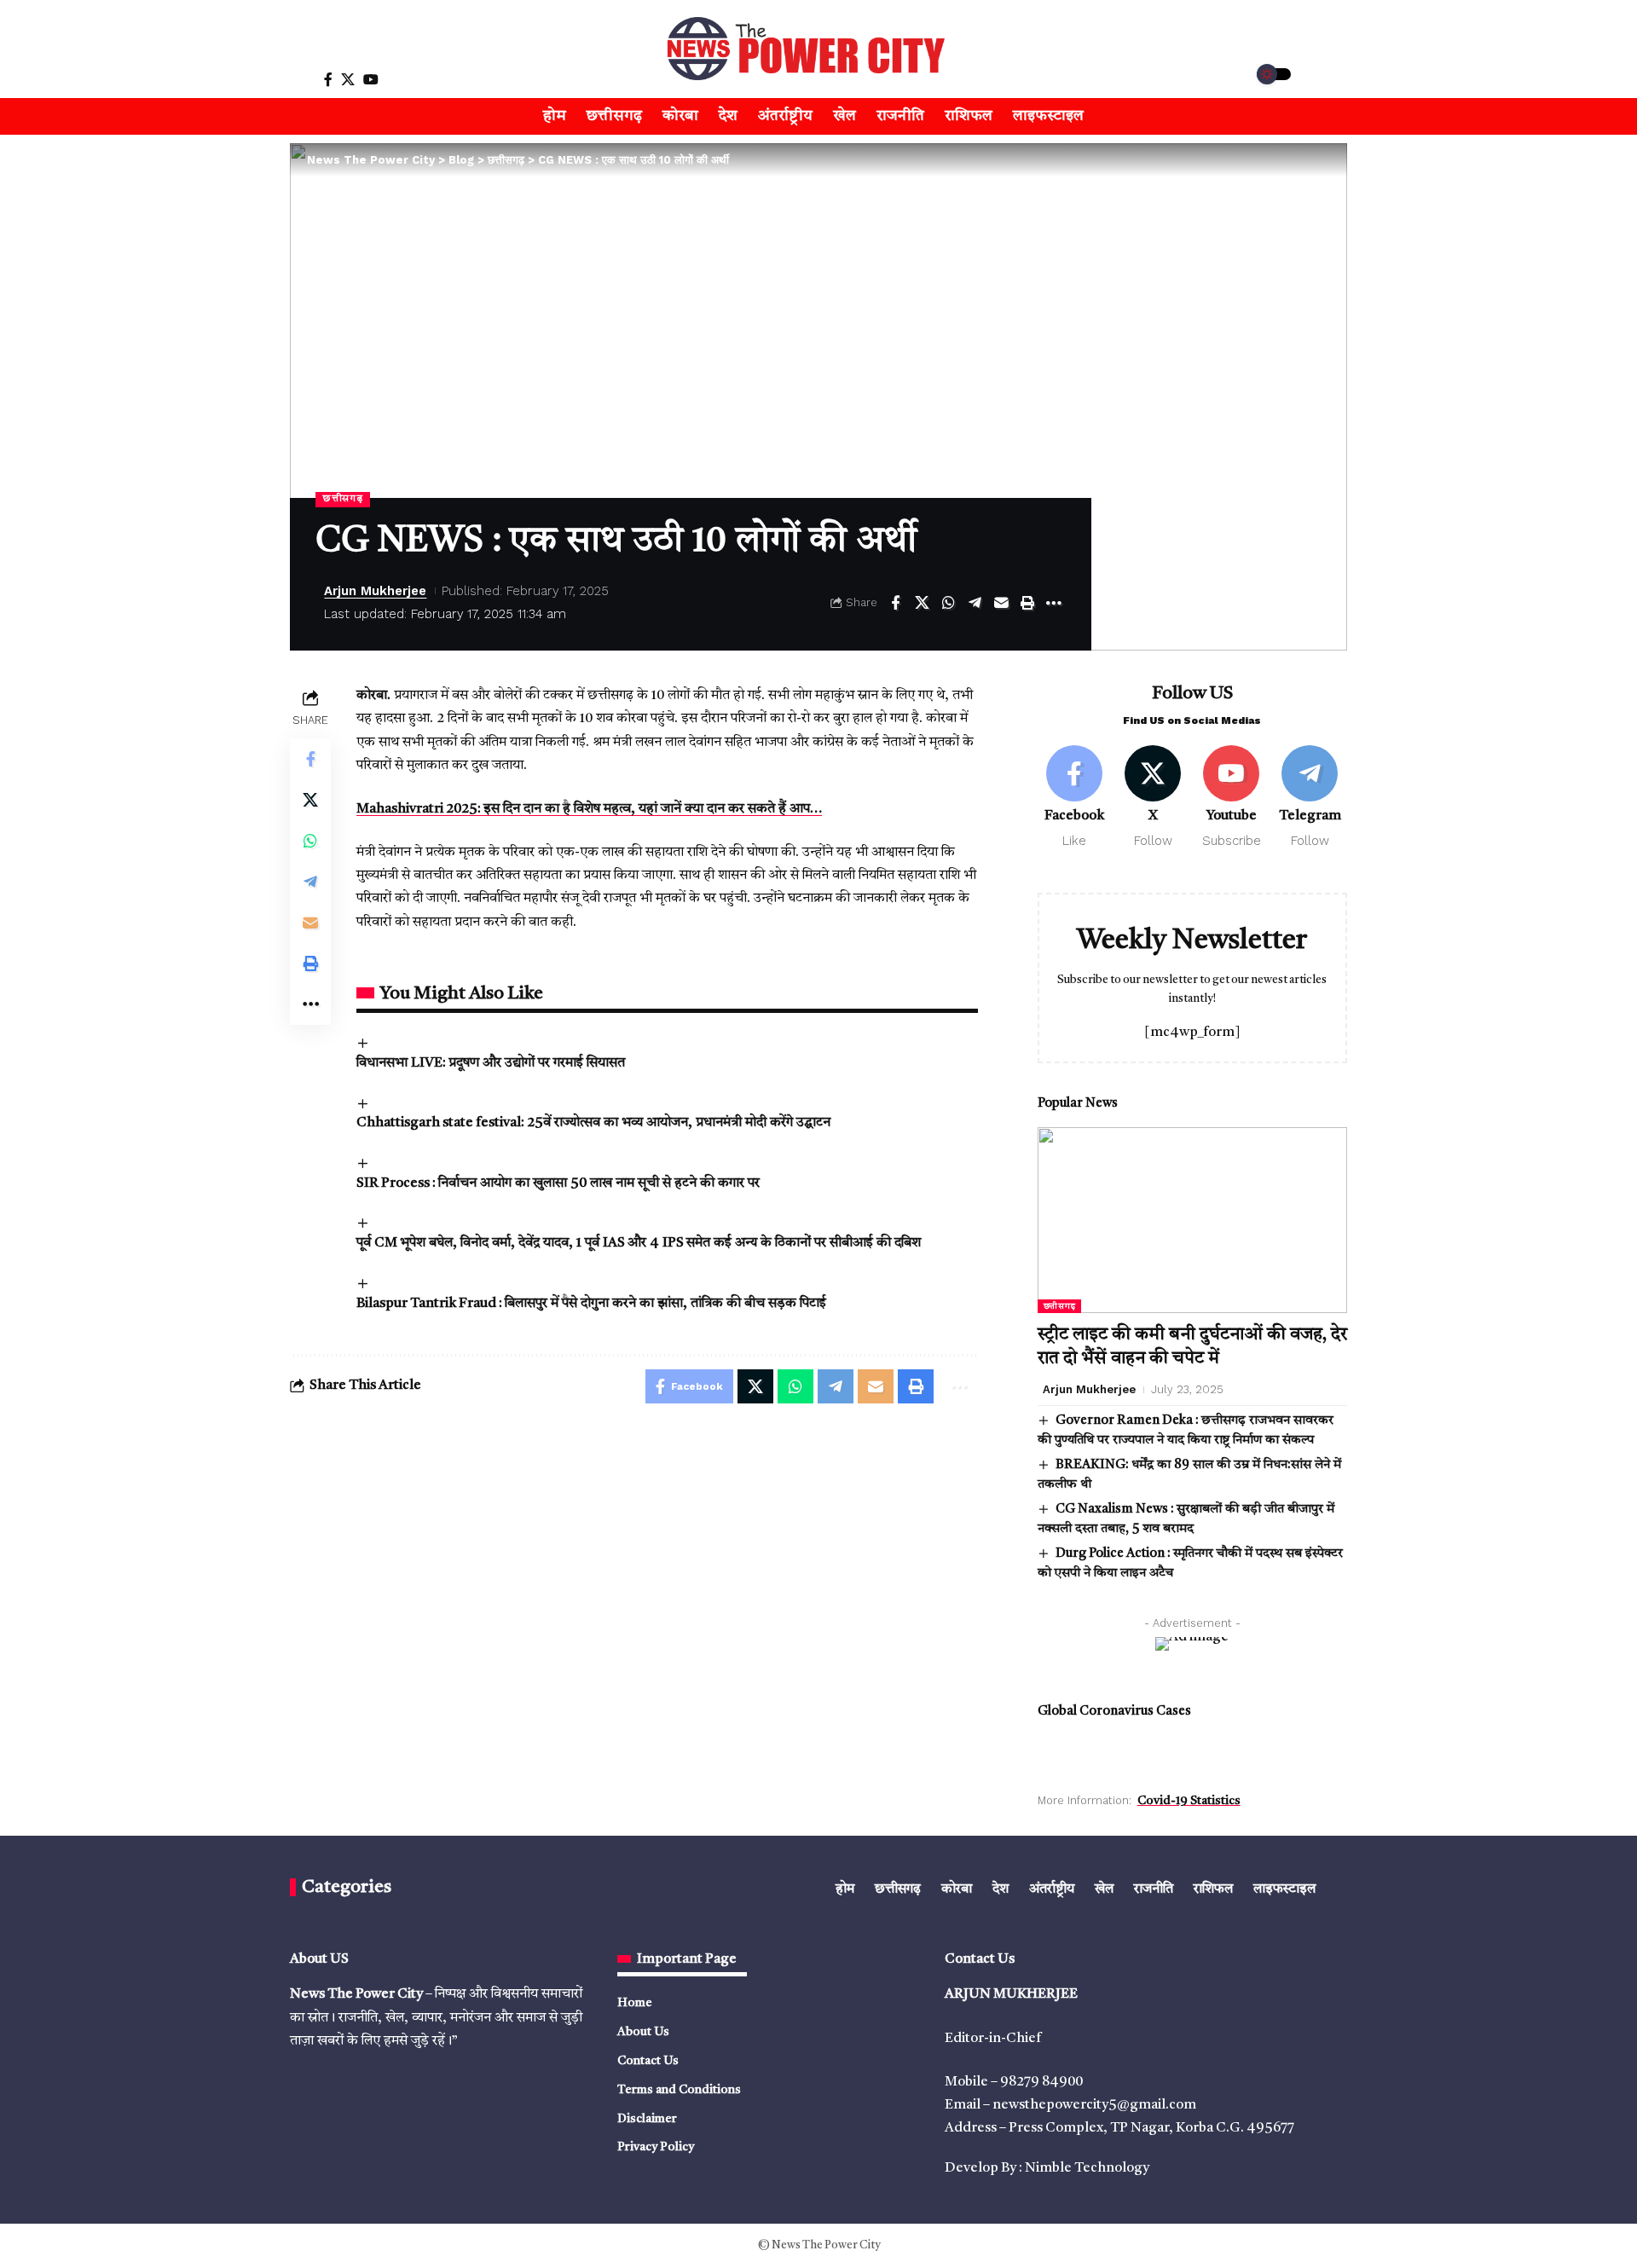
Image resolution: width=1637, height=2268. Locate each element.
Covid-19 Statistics (1189, 1801)
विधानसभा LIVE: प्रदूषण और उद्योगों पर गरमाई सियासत (491, 1063)
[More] (1054, 603)
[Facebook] (328, 80)
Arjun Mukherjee (375, 591)
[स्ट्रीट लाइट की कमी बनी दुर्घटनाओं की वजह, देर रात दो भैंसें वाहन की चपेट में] (1192, 1220)
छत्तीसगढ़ (343, 499)
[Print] (1027, 603)
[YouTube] (371, 80)
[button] (287, 79)
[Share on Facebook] (895, 603)
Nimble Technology (1087, 2168)
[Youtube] (1232, 798)
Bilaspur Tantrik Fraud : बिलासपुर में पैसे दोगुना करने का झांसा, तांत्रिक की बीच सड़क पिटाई (591, 1304)
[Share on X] (922, 603)
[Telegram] (1310, 798)
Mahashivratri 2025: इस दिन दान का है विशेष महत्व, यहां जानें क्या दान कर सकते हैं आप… (589, 809)
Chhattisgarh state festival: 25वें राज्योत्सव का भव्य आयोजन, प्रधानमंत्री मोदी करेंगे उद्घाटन (593, 1123)
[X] (348, 80)
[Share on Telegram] (975, 603)
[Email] (1001, 603)
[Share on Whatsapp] (948, 603)
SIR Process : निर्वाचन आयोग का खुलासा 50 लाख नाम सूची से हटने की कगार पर (558, 1183)
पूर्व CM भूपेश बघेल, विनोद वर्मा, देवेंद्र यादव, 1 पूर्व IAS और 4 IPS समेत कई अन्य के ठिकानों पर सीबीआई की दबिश (639, 1243)
